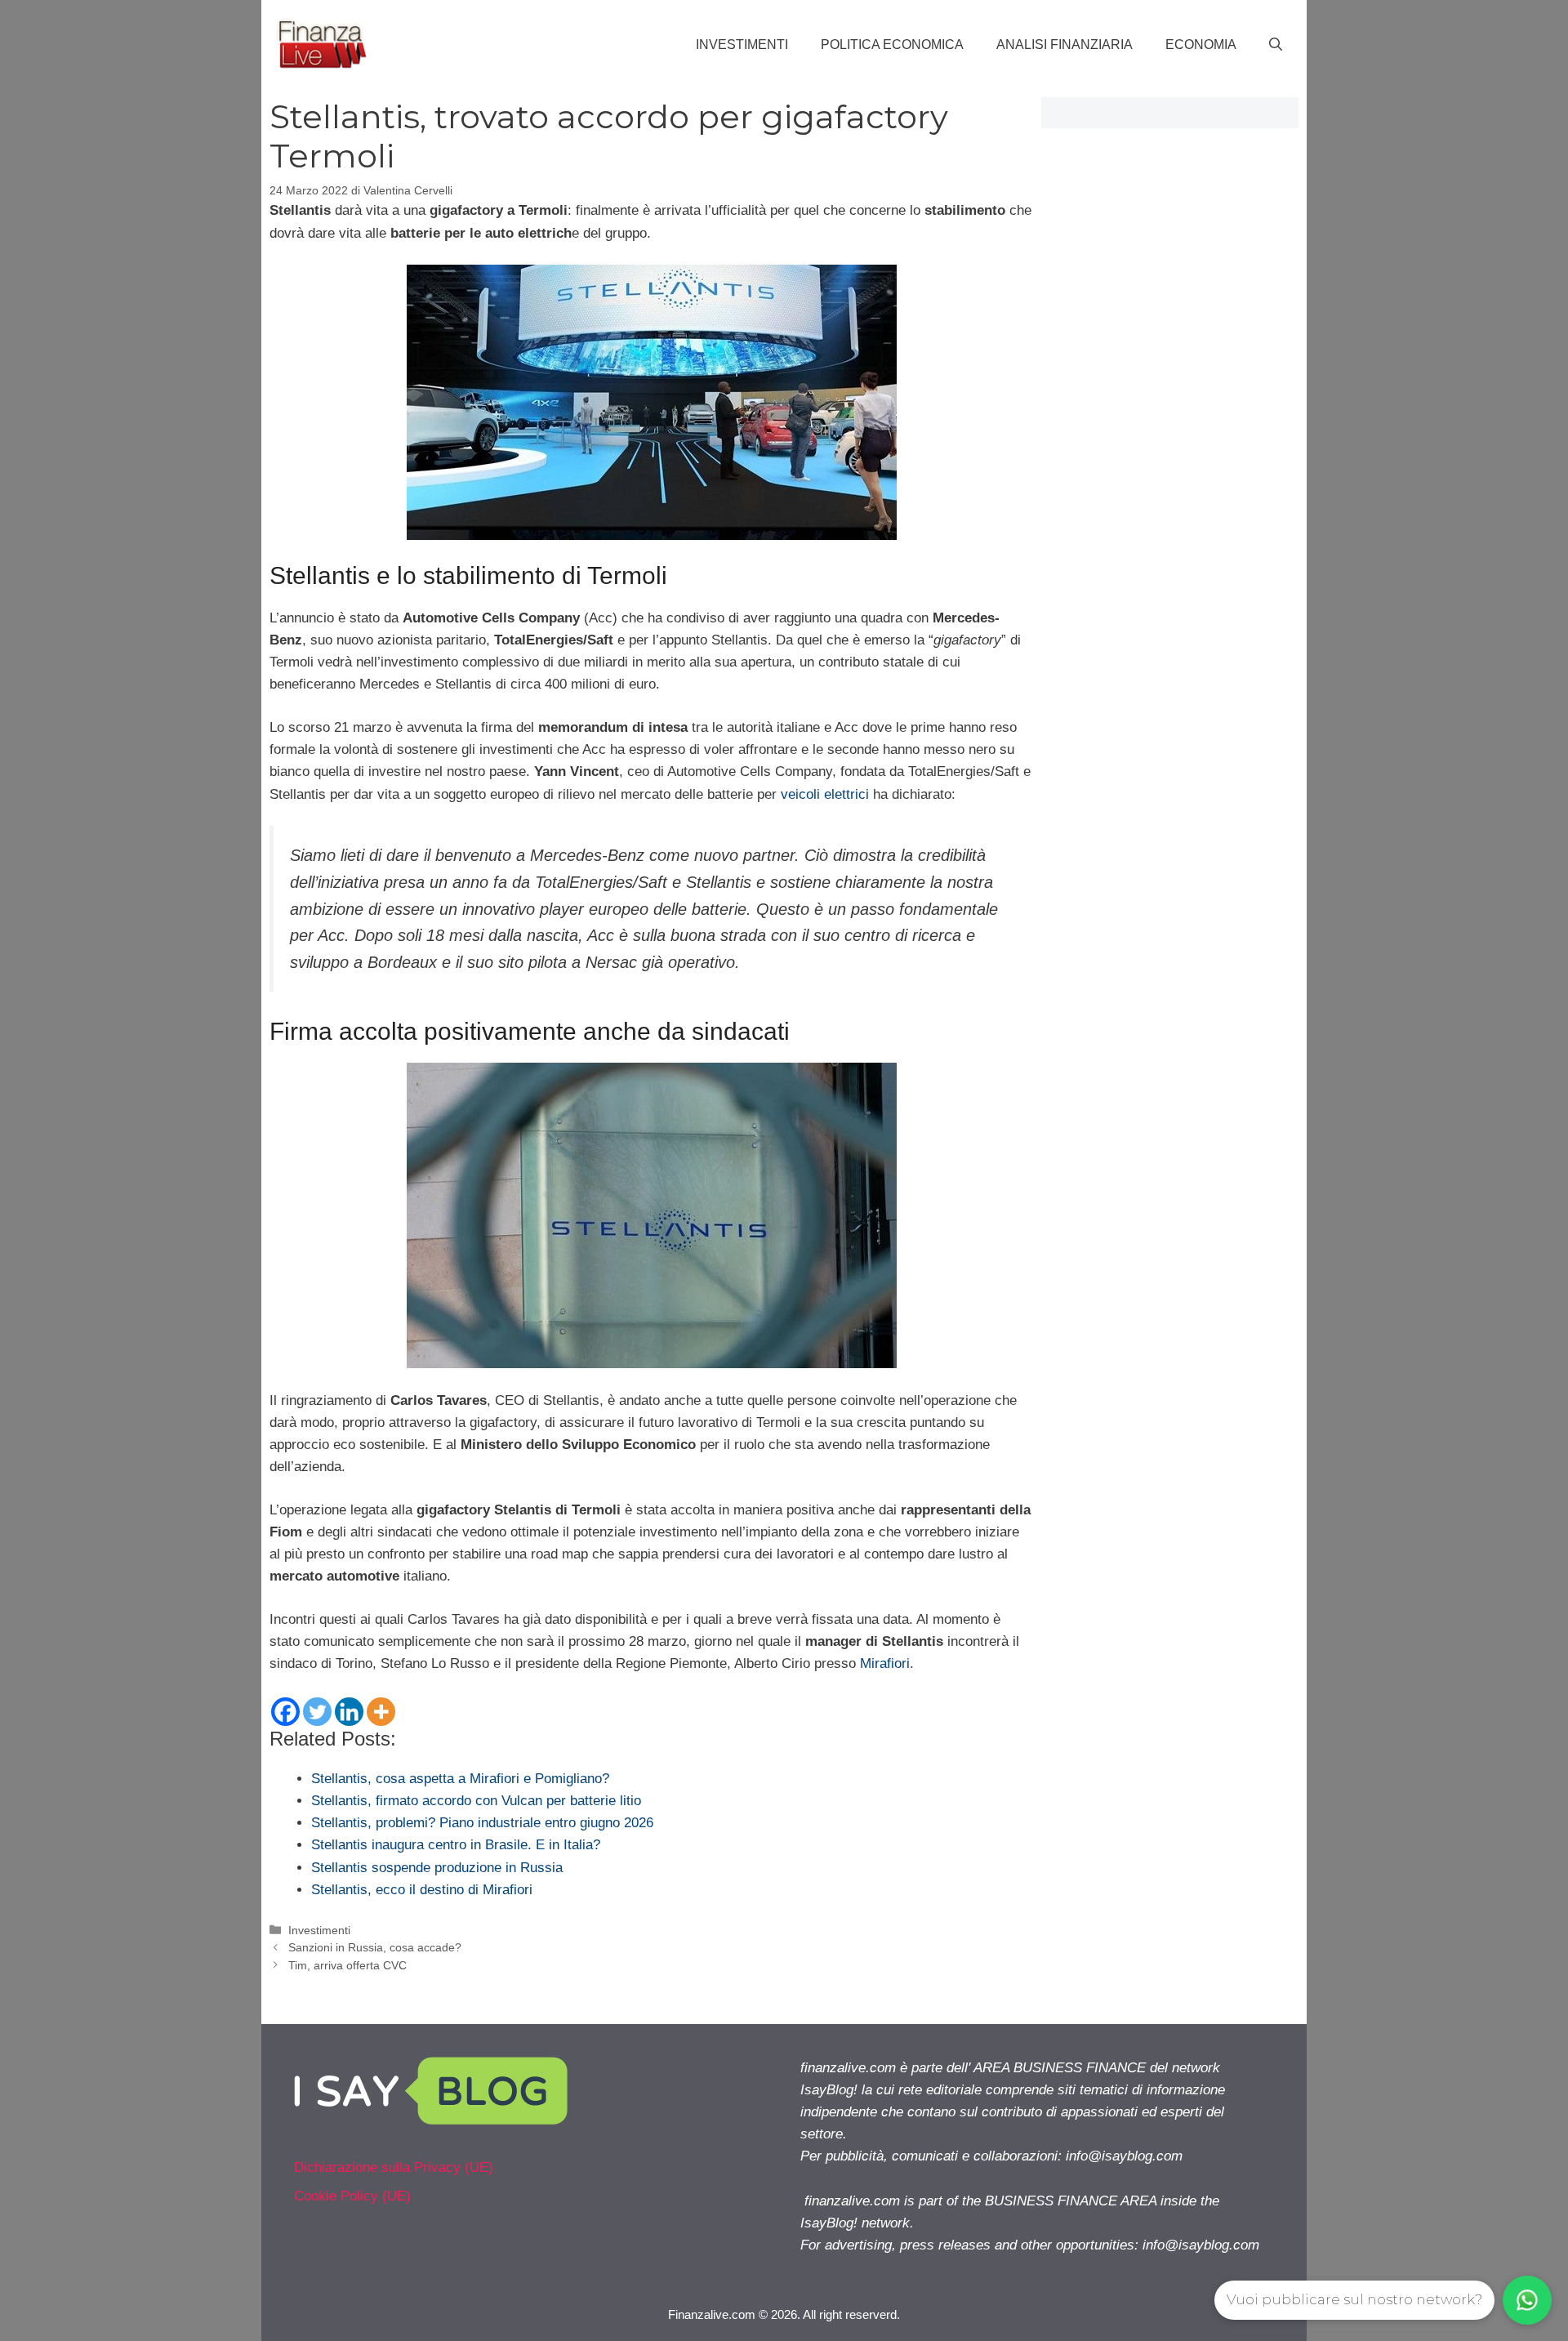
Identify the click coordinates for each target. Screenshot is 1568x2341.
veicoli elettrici (825, 794)
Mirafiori (885, 1663)
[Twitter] (317, 1712)
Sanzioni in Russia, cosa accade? (375, 1947)
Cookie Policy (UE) (352, 2196)
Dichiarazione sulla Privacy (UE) (394, 2167)
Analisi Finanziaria (1065, 45)
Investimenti (742, 45)
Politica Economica (892, 45)
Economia (1201, 45)
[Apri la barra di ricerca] (1276, 45)
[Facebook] (285, 1712)
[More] (381, 1712)
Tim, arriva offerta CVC (347, 1965)
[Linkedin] (349, 1712)
